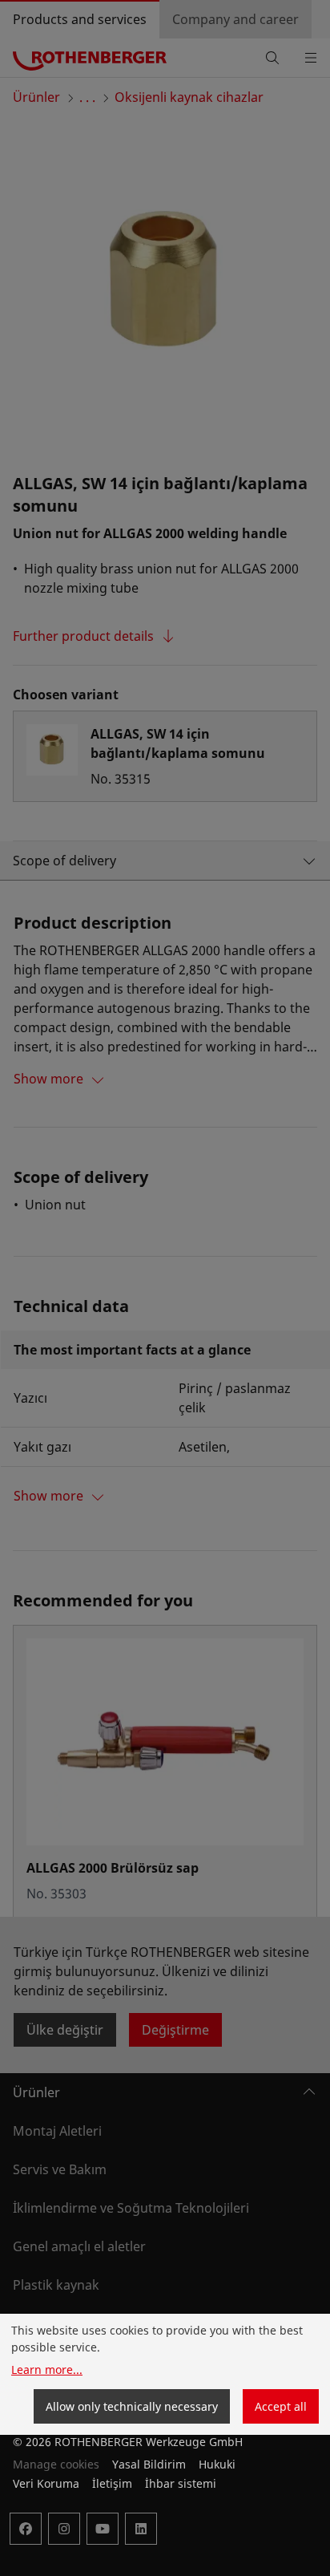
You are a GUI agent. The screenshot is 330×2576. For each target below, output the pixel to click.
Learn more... (47, 2369)
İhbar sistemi (181, 2483)
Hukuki (217, 2464)
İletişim (112, 2483)
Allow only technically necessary (132, 2406)
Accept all (281, 2406)
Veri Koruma (46, 2483)
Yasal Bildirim (149, 2464)
